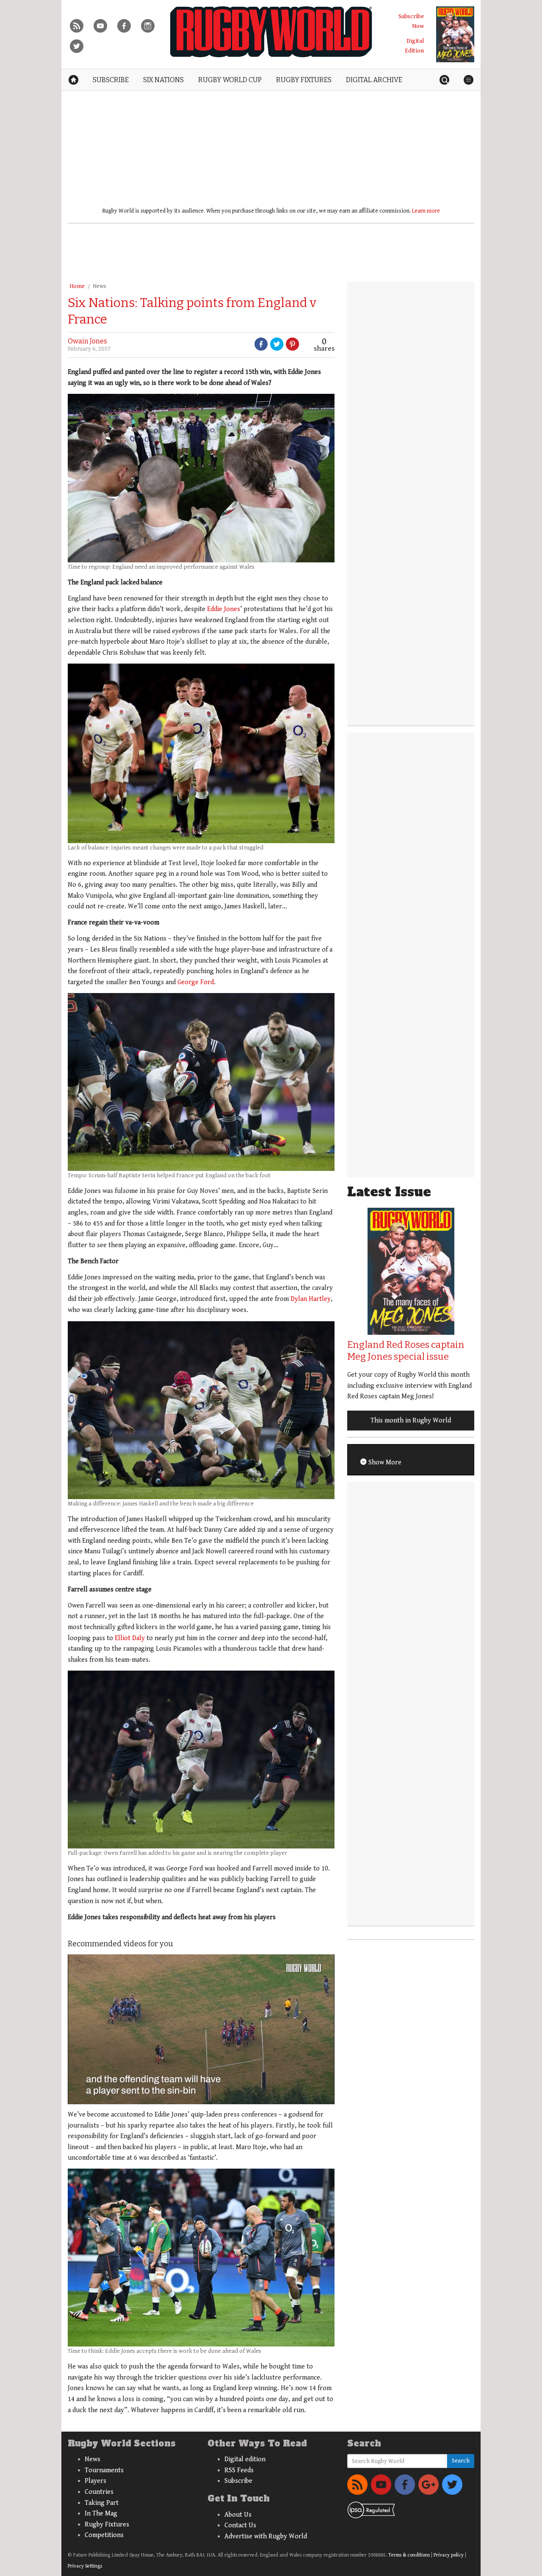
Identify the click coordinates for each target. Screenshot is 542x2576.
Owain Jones (87, 341)
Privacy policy (449, 2555)
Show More (384, 1462)
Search (461, 2461)
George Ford (196, 982)
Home (77, 286)
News (100, 286)
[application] (201, 2029)
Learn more (426, 211)
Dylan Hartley (311, 1299)
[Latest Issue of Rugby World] (455, 34)
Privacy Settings (85, 2566)
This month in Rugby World (411, 1421)
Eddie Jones (224, 609)
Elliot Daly (130, 1638)
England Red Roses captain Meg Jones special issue (406, 1351)
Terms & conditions (409, 2555)
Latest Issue (389, 1192)
